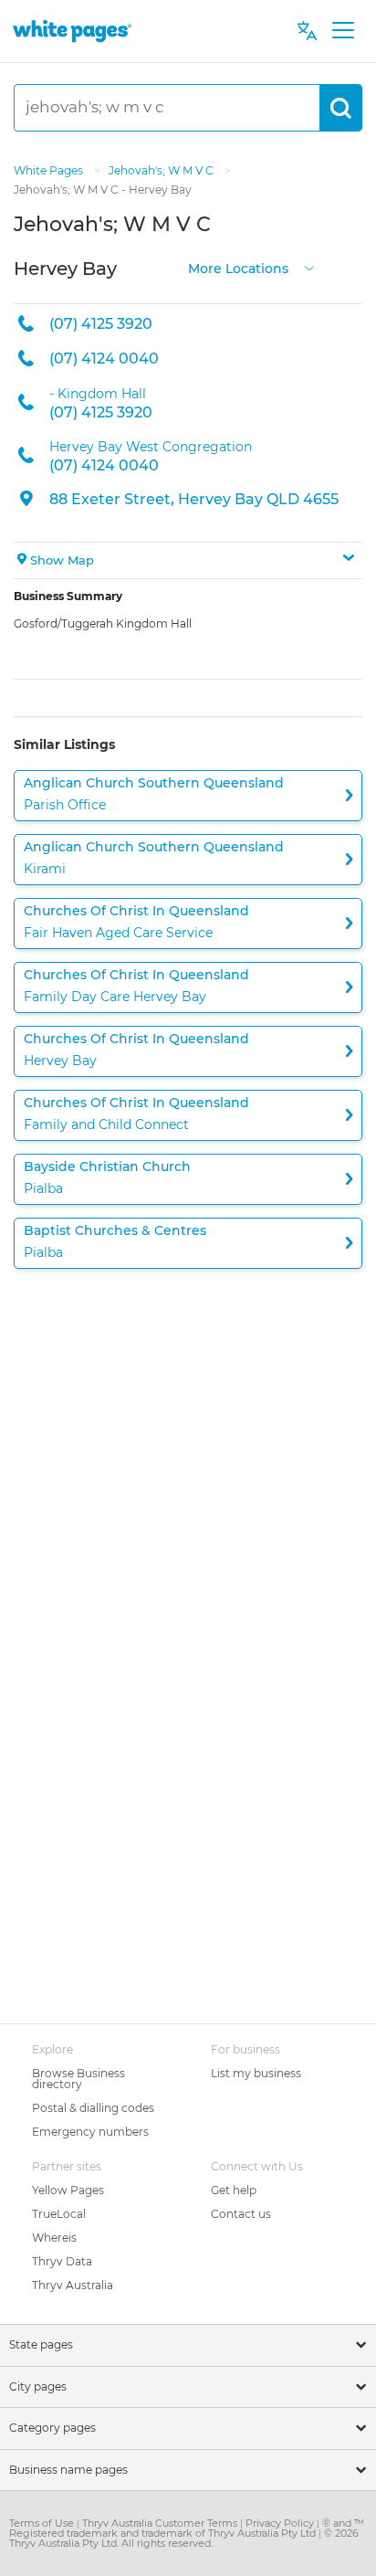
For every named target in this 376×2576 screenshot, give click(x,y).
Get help (234, 2190)
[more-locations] (309, 266)
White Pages (50, 170)
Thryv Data (62, 2261)
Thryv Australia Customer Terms (161, 2523)
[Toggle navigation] (343, 31)
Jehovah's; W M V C (162, 170)
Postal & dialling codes (93, 2108)
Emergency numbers (90, 2132)
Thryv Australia (73, 2285)
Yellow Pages (68, 2190)
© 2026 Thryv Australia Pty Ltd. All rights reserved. (184, 2538)
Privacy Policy (281, 2523)
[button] (188, 561)
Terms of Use (43, 2523)
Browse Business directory (78, 2079)
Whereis (54, 2238)
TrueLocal (59, 2214)
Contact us (241, 2214)
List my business (256, 2073)
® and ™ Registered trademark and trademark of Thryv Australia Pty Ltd (187, 2528)
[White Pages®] (72, 31)
